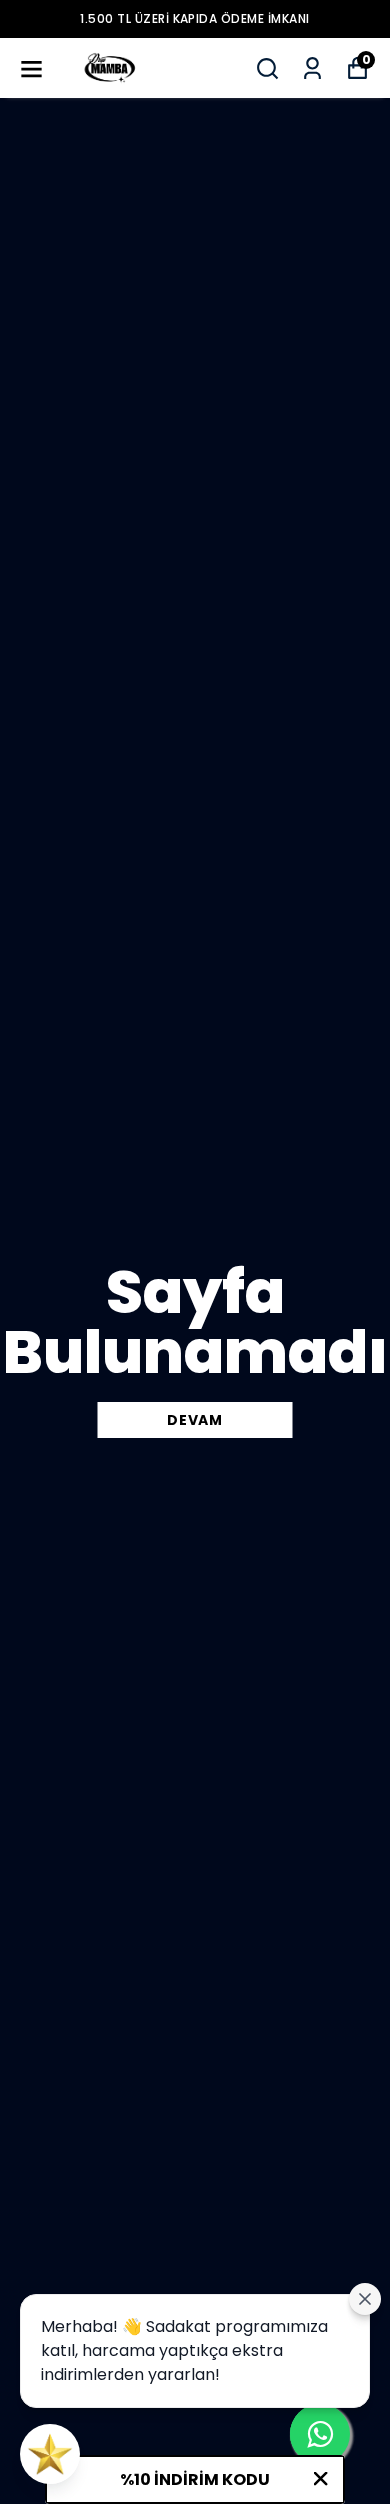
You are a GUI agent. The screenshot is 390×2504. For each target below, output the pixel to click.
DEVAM (195, 1420)
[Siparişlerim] (312, 68)
